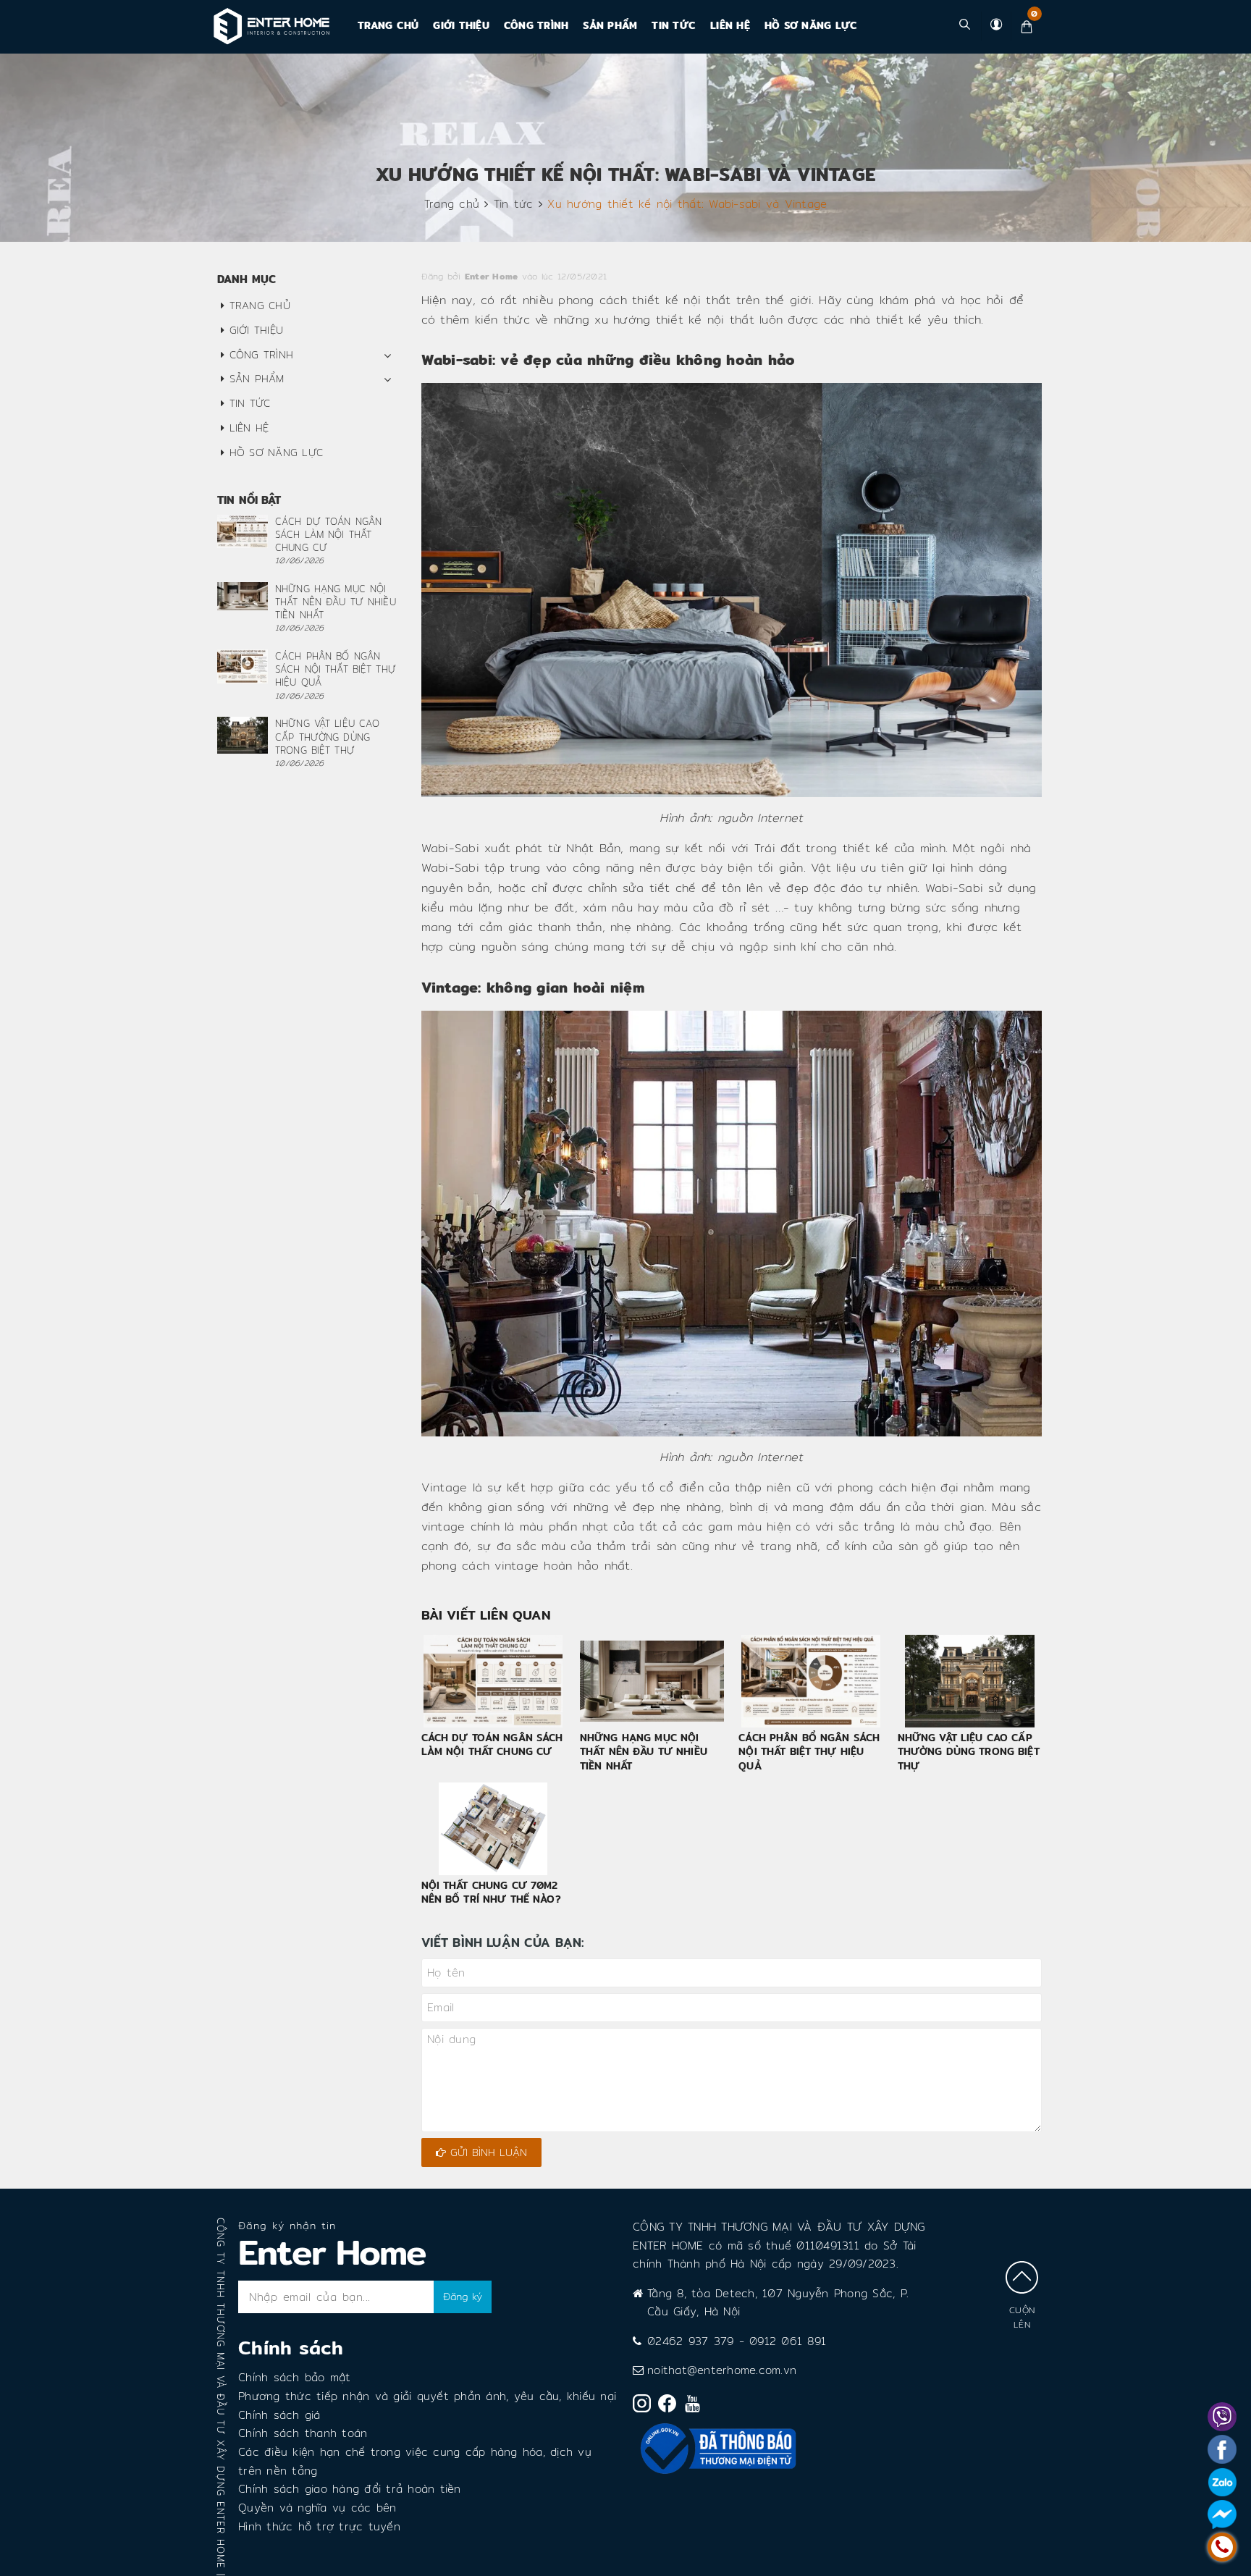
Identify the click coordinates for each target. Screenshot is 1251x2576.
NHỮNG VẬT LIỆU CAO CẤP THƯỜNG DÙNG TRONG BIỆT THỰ (969, 1752)
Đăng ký (463, 2297)
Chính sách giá (279, 2415)
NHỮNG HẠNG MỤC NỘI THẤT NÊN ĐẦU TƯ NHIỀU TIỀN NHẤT (644, 1752)
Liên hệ (730, 25)
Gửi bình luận (486, 2152)
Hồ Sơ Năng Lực (811, 25)
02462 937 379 (690, 2341)
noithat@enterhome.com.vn (722, 2370)
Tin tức (674, 25)
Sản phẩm (610, 25)
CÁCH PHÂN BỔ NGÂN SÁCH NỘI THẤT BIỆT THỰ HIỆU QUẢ (809, 1752)
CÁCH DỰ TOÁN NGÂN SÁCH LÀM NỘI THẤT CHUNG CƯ (492, 1745)
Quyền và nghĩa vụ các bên (317, 2508)
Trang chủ (388, 25)
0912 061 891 (788, 2341)
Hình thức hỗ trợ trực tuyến (319, 2526)
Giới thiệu (461, 25)
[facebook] (671, 2406)
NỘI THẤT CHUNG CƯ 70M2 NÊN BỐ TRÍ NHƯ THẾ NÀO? (491, 1893)
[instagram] (645, 2406)
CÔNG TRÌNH (536, 25)
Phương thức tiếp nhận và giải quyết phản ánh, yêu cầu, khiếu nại (427, 2396)
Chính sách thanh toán (303, 2433)
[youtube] (696, 2407)
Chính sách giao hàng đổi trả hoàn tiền (350, 2489)
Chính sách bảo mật (295, 2377)
